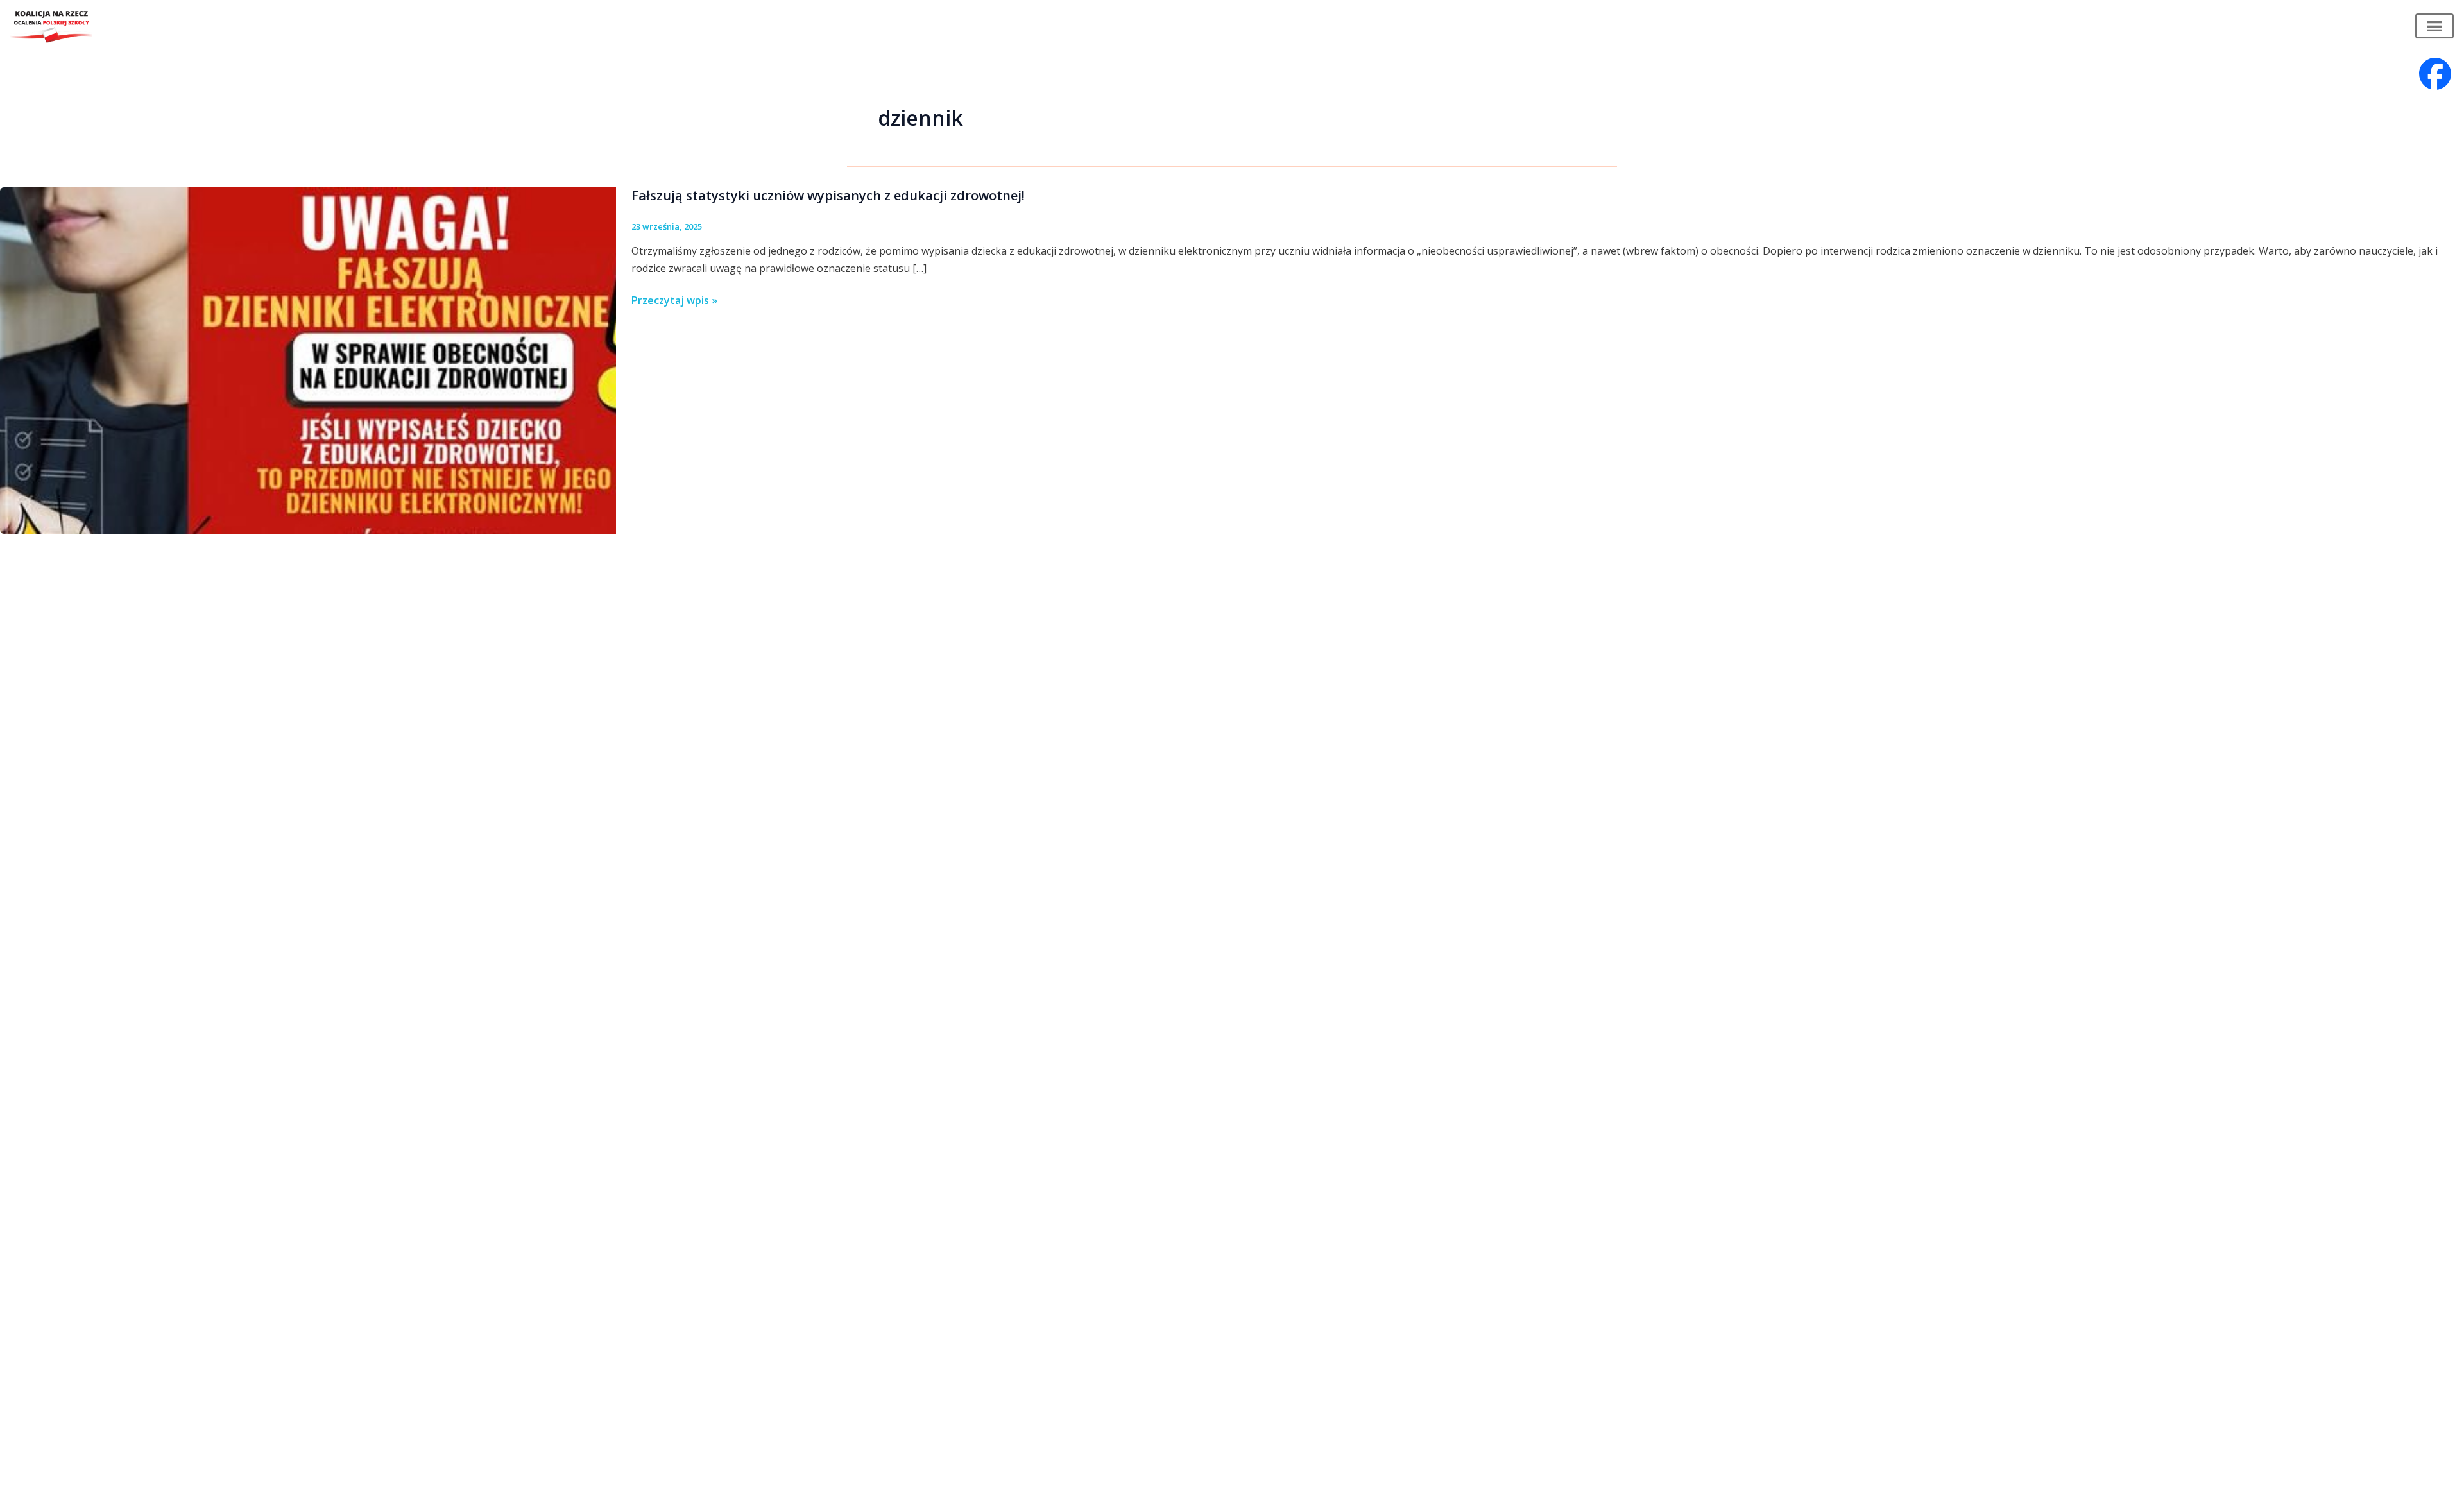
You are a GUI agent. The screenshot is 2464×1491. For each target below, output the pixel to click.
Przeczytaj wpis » (674, 301)
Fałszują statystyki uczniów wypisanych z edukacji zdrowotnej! (828, 195)
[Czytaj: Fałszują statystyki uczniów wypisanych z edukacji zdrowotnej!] (308, 359)
